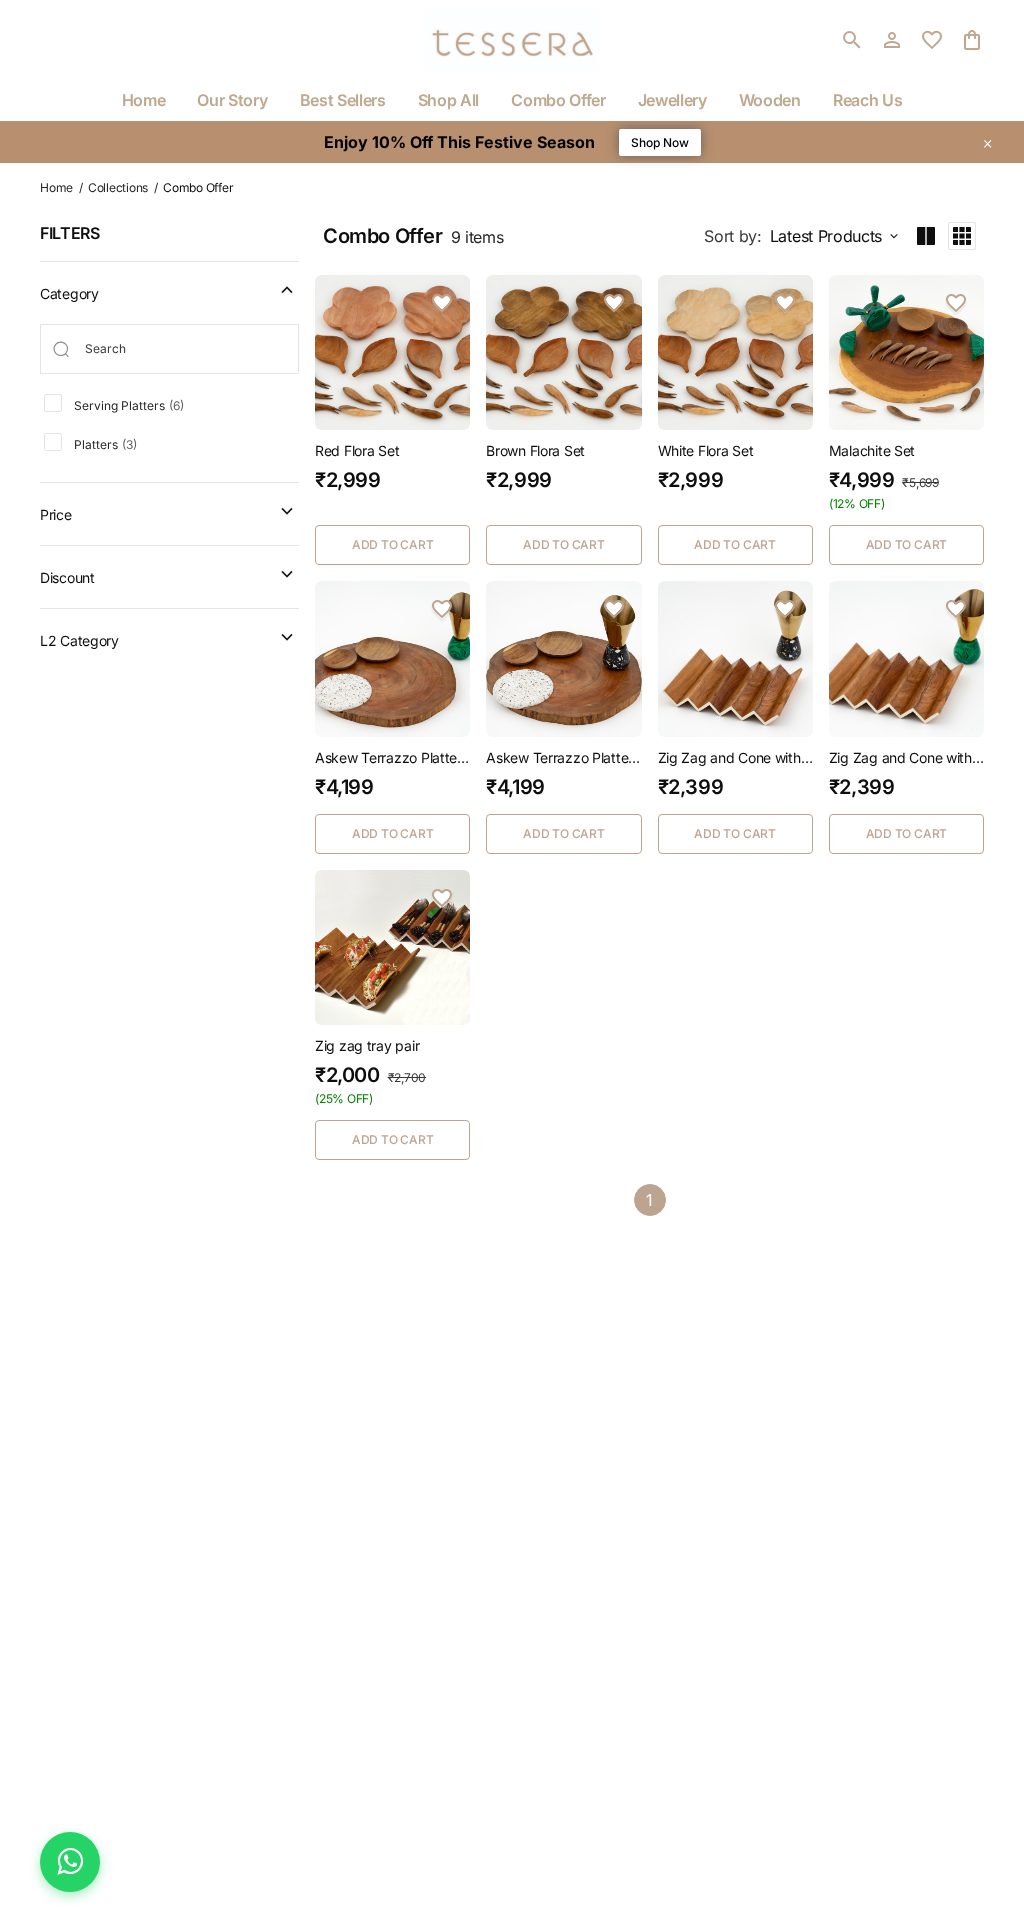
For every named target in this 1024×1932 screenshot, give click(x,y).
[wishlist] (932, 40)
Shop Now (660, 142)
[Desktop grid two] (926, 236)
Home (56, 187)
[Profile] (892, 40)
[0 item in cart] (972, 40)
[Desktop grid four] (962, 236)
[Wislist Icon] (442, 303)
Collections (118, 187)
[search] (852, 40)
